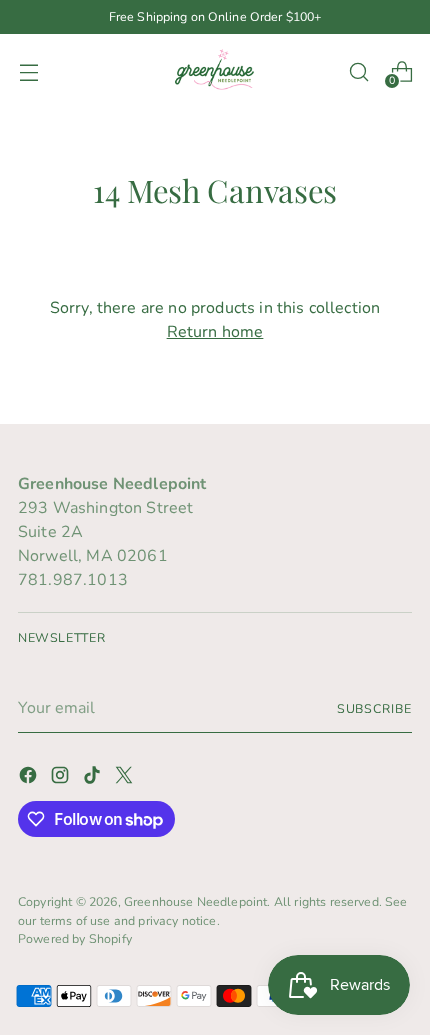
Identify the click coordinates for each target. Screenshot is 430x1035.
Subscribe (374, 708)
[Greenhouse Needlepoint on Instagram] (62, 778)
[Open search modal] (358, 71)
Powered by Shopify (75, 938)
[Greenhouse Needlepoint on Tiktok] (94, 778)
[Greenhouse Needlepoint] (215, 71)
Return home (215, 332)
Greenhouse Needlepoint (196, 901)
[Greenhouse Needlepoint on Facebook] (30, 778)
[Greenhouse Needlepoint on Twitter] (126, 778)
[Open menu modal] (28, 71)
